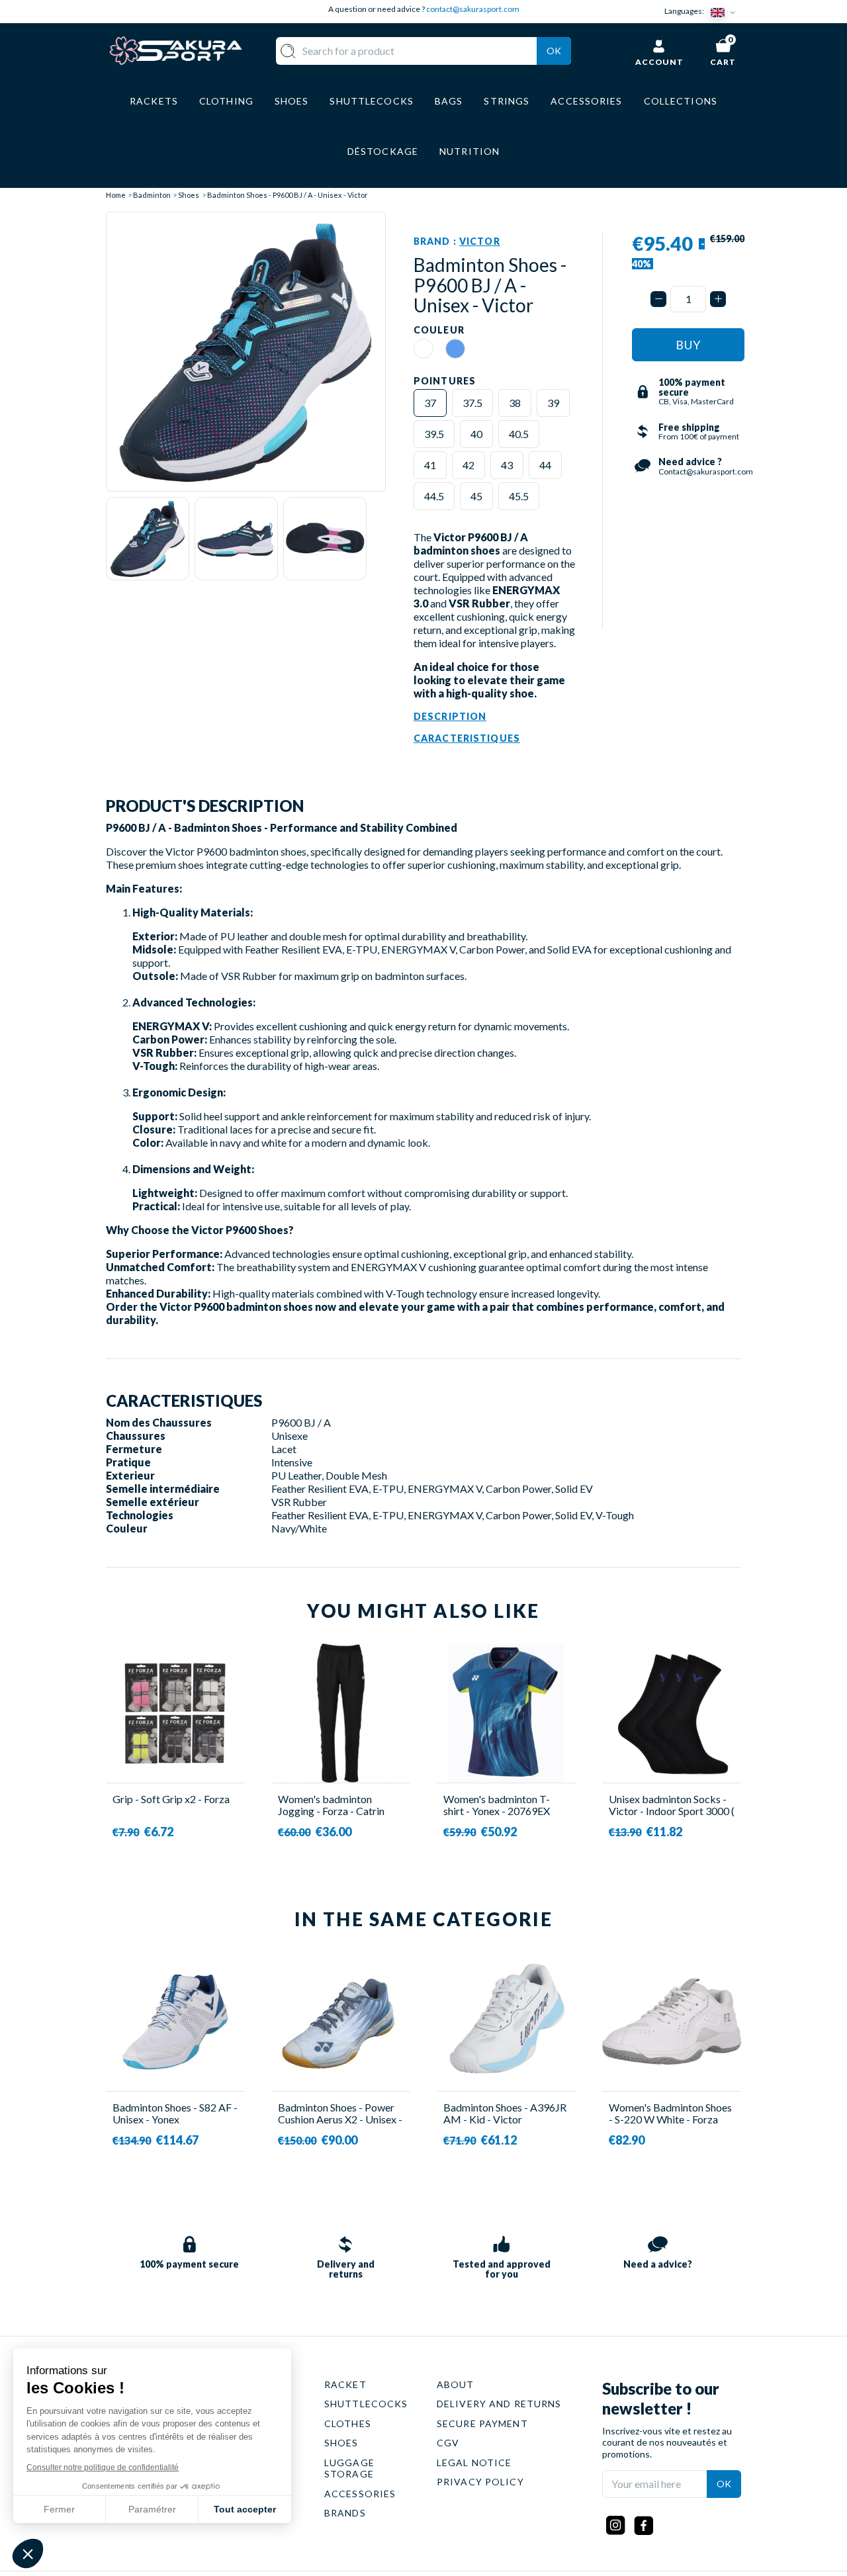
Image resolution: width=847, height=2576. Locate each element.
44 (545, 465)
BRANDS (345, 2513)
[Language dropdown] (726, 12)
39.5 (434, 434)
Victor (480, 241)
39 (553, 403)
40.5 (519, 434)
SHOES (341, 2443)
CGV (448, 2443)
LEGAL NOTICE (474, 2463)
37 (430, 403)
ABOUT (456, 2384)
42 (468, 465)
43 (507, 465)
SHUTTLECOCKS (366, 2404)
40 (476, 434)
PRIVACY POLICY (480, 2482)
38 (515, 403)
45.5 (519, 496)
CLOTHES (348, 2423)
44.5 (434, 496)
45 (476, 496)
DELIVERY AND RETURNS (499, 2404)
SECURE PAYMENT (482, 2423)
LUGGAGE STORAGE (349, 2468)
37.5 (472, 403)
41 (430, 465)
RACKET (345, 2384)
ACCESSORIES (360, 2494)
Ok (554, 51)
